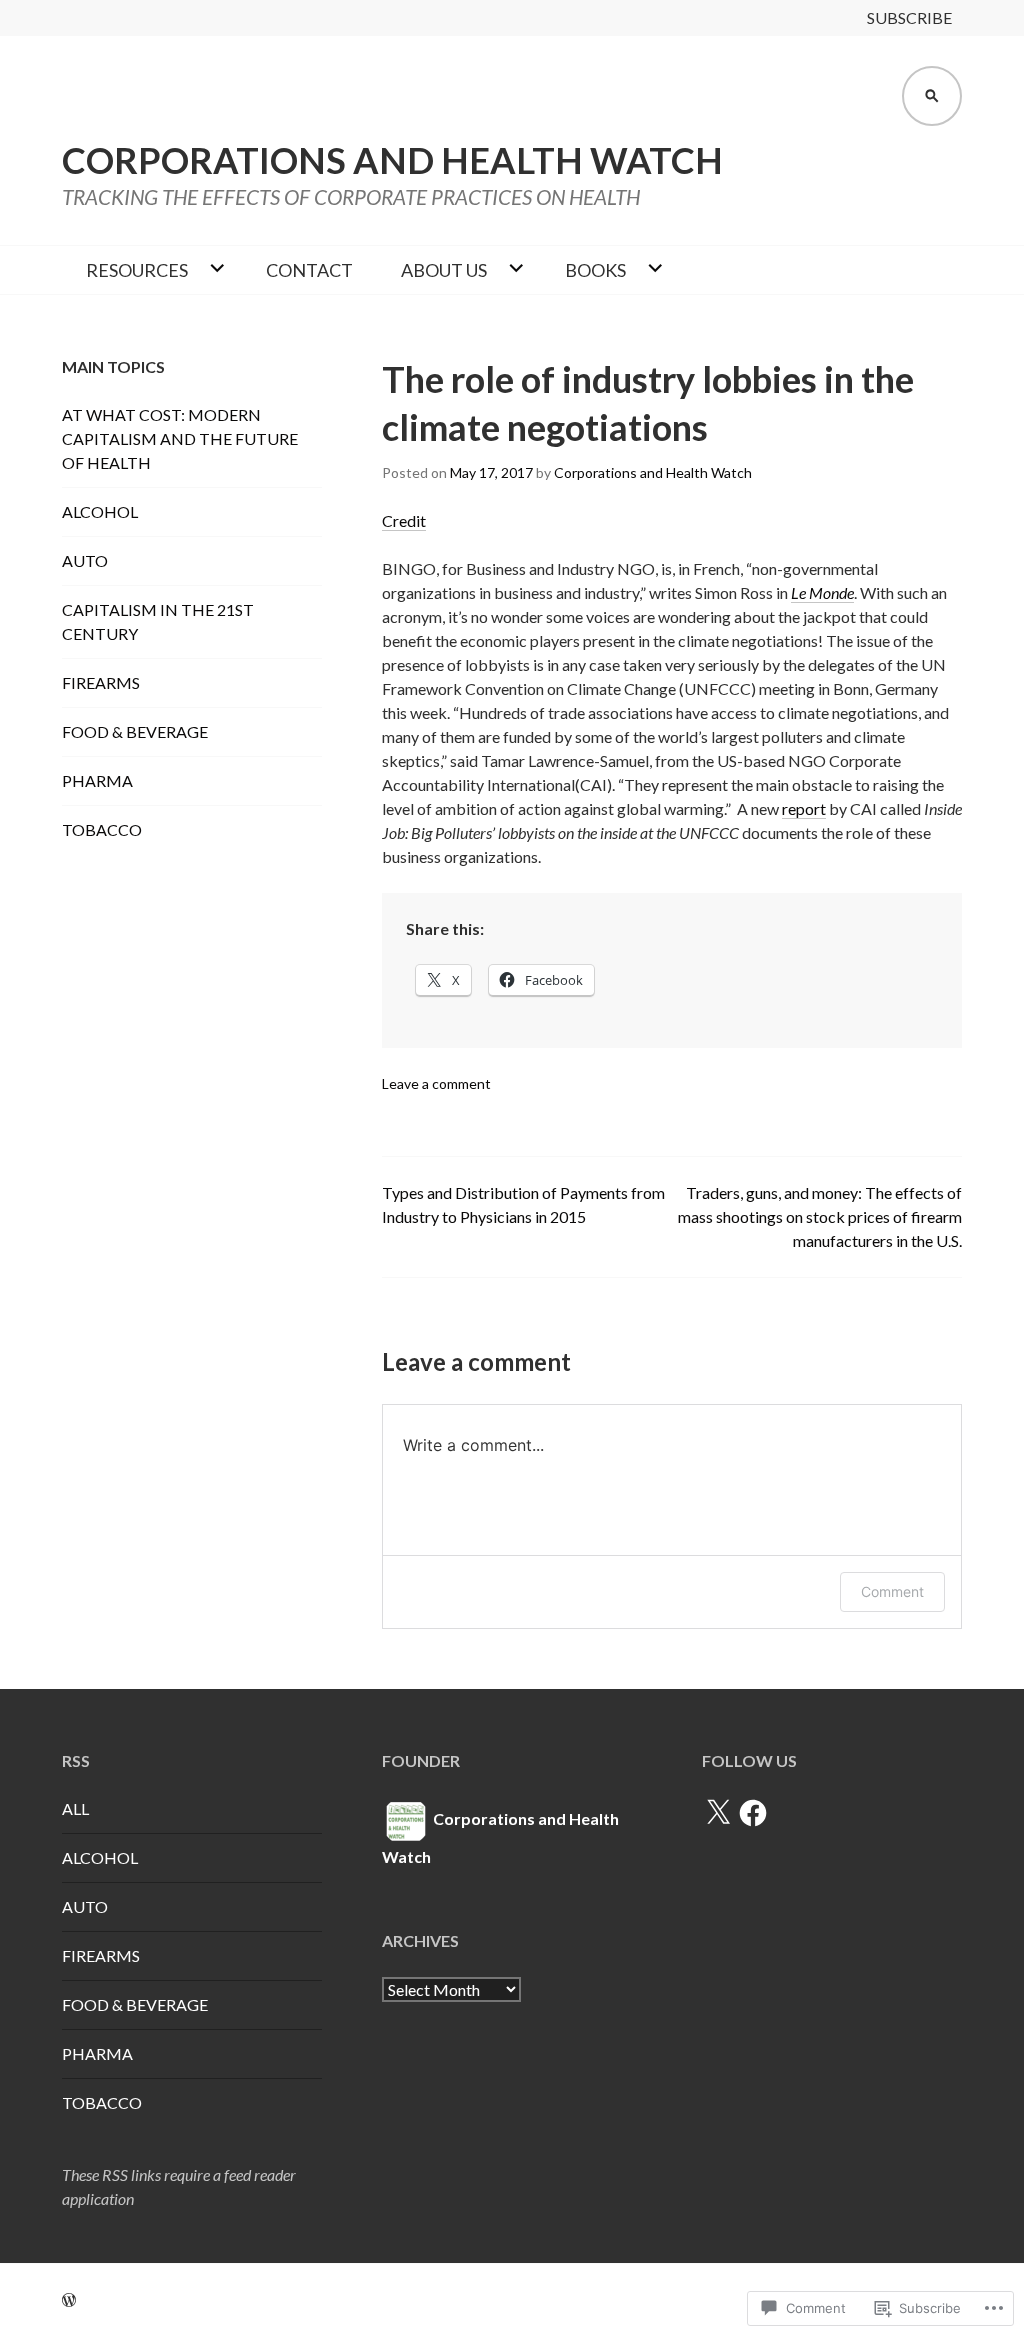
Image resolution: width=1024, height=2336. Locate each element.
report (804, 808)
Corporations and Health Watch (392, 160)
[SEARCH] (932, 96)
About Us (444, 270)
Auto (85, 560)
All (75, 1808)
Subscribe (909, 17)
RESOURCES (137, 270)
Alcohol (100, 511)
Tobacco (102, 829)
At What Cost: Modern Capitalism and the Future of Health (180, 438)
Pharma (97, 780)
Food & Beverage (135, 731)
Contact (309, 270)
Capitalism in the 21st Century (158, 621)
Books (595, 270)
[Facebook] (753, 1813)
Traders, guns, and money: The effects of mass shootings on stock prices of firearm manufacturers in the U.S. (820, 1216)
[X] (718, 1813)
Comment (892, 1591)
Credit (404, 520)
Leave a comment (436, 1083)
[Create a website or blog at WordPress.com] (69, 2299)
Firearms (101, 682)
